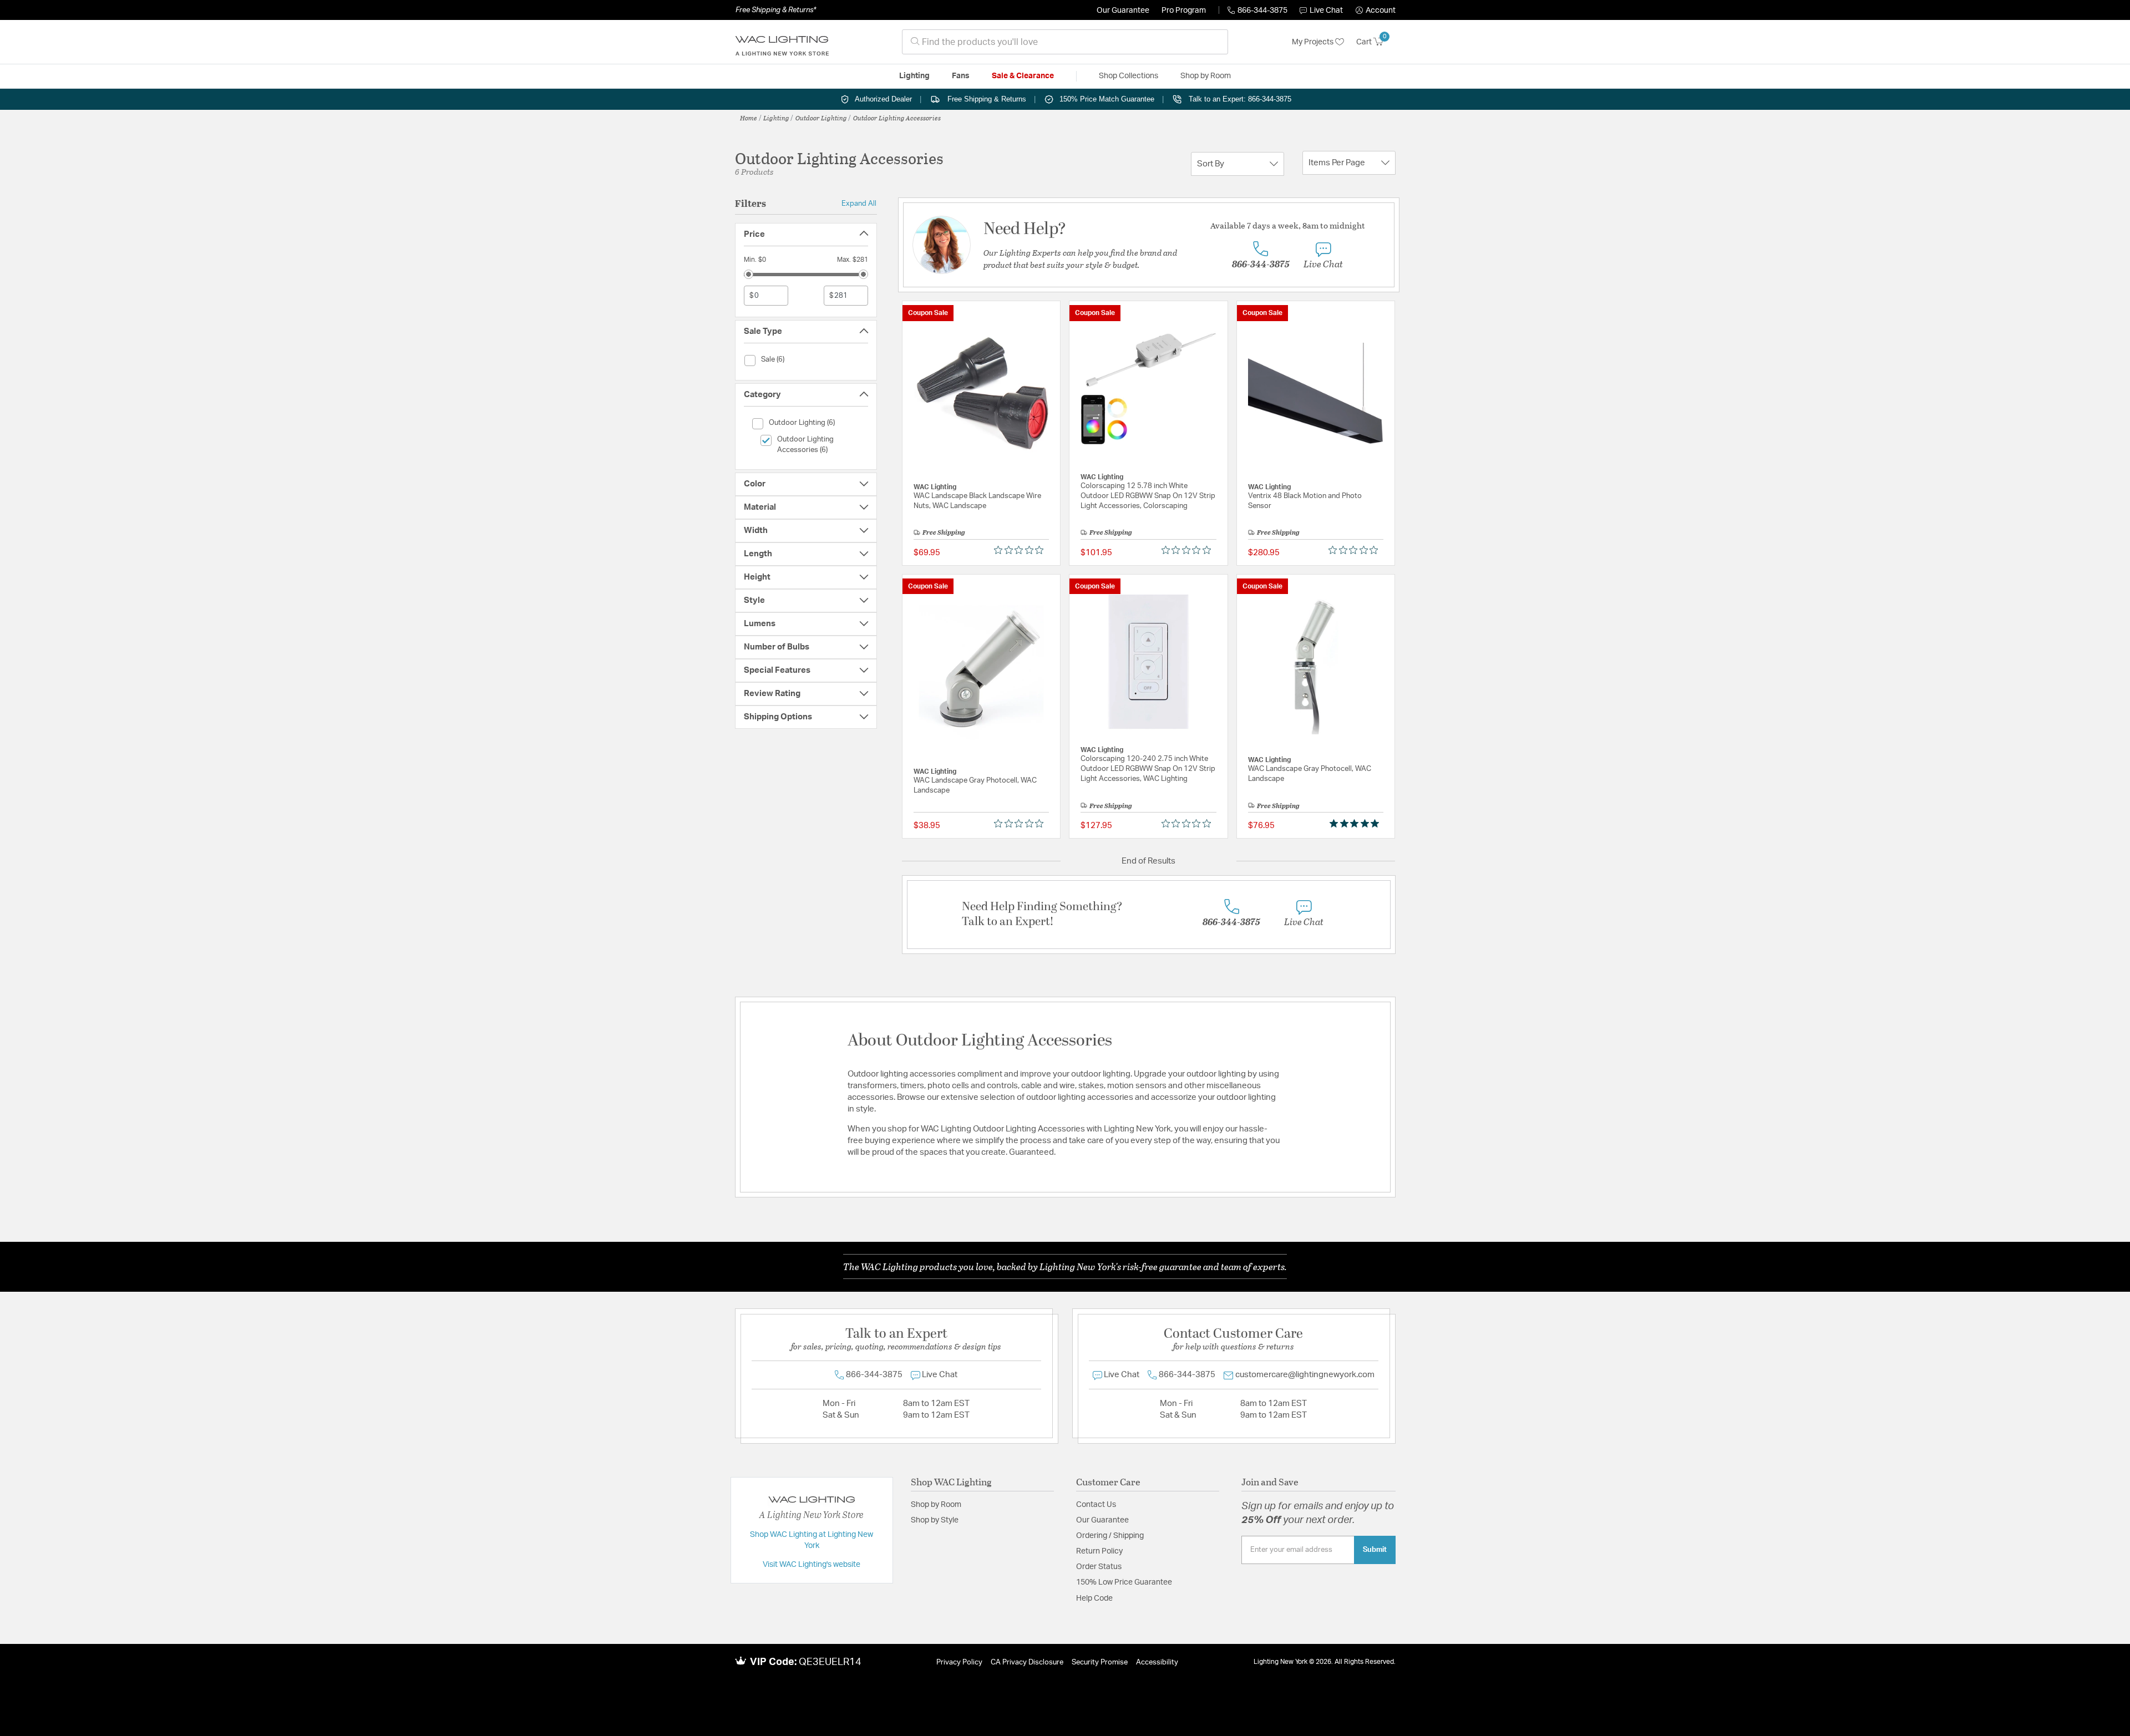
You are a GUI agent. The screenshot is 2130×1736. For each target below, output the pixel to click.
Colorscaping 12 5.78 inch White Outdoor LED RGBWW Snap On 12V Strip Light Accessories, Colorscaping (1148, 496)
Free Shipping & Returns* (776, 10)
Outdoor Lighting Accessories (897, 118)
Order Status (1099, 1567)
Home (749, 118)
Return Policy (1099, 1551)
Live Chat (1326, 11)
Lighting (776, 118)
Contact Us (1096, 1505)
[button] (1376, 11)
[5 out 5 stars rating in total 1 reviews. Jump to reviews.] (1356, 823)
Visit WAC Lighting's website (812, 1565)
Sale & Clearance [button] (1023, 76)
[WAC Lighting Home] (782, 42)
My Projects (1313, 42)
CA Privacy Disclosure (1027, 1663)
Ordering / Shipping (1110, 1536)
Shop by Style (935, 1520)
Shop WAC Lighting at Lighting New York (812, 1540)
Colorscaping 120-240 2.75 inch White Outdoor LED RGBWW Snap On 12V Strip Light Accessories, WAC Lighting (1148, 769)
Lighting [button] (914, 76)
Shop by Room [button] (1206, 76)
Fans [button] (961, 76)
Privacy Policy (959, 1663)
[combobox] (1065, 42)
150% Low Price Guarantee (1124, 1582)
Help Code (1094, 1598)
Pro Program (1184, 11)
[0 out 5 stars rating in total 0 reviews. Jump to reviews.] (1021, 550)
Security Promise (1100, 1663)
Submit (1375, 1550)
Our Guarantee (1123, 11)
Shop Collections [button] (1129, 76)
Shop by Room (936, 1505)
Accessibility (1157, 1663)
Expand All (859, 204)
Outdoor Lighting (821, 118)
